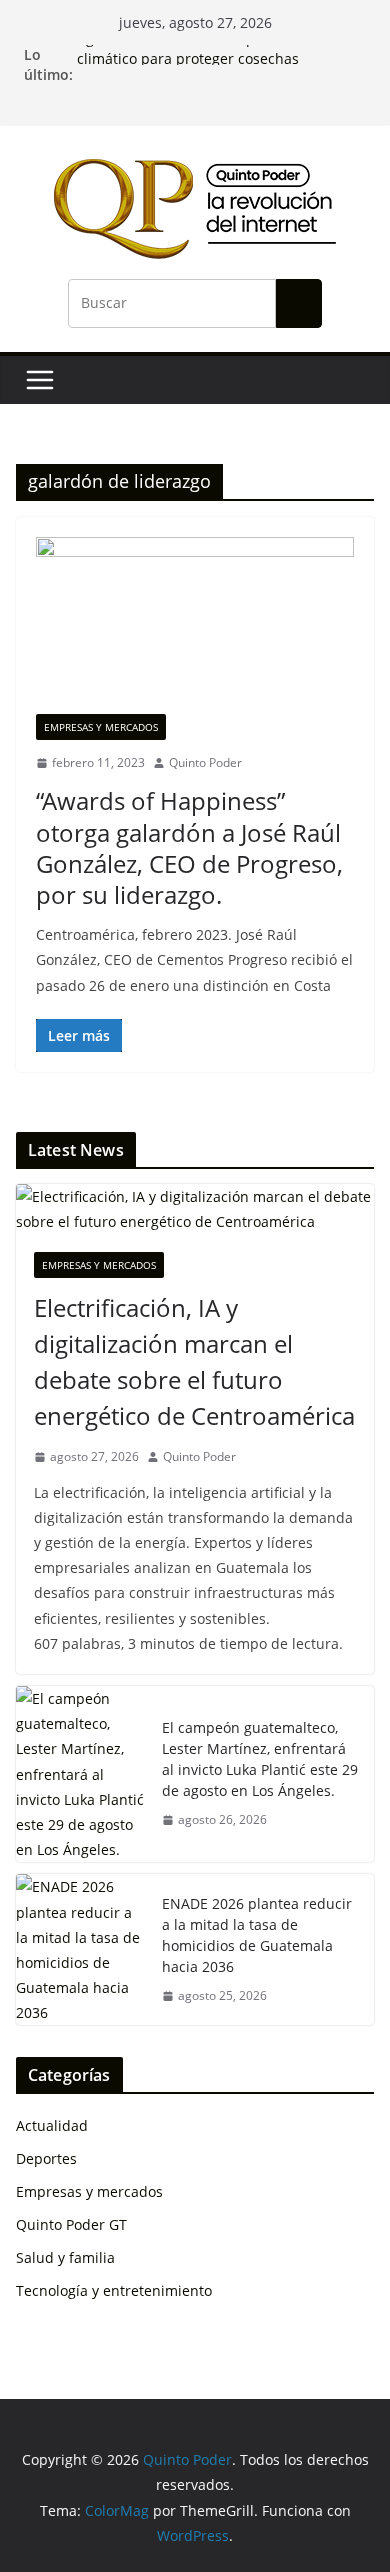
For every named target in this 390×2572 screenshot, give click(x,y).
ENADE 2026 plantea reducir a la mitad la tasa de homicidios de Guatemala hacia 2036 (257, 1935)
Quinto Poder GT (71, 2224)
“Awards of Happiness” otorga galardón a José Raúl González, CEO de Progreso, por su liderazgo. (189, 847)
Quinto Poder (205, 762)
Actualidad (52, 2125)
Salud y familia (65, 2257)
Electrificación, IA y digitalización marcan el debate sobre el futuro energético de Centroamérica (194, 1361)
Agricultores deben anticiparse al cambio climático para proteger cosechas (215, 55)
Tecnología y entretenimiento (114, 2290)
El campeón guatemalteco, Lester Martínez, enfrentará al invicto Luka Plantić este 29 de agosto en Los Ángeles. (260, 1759)
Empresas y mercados (101, 727)
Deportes (46, 2158)
